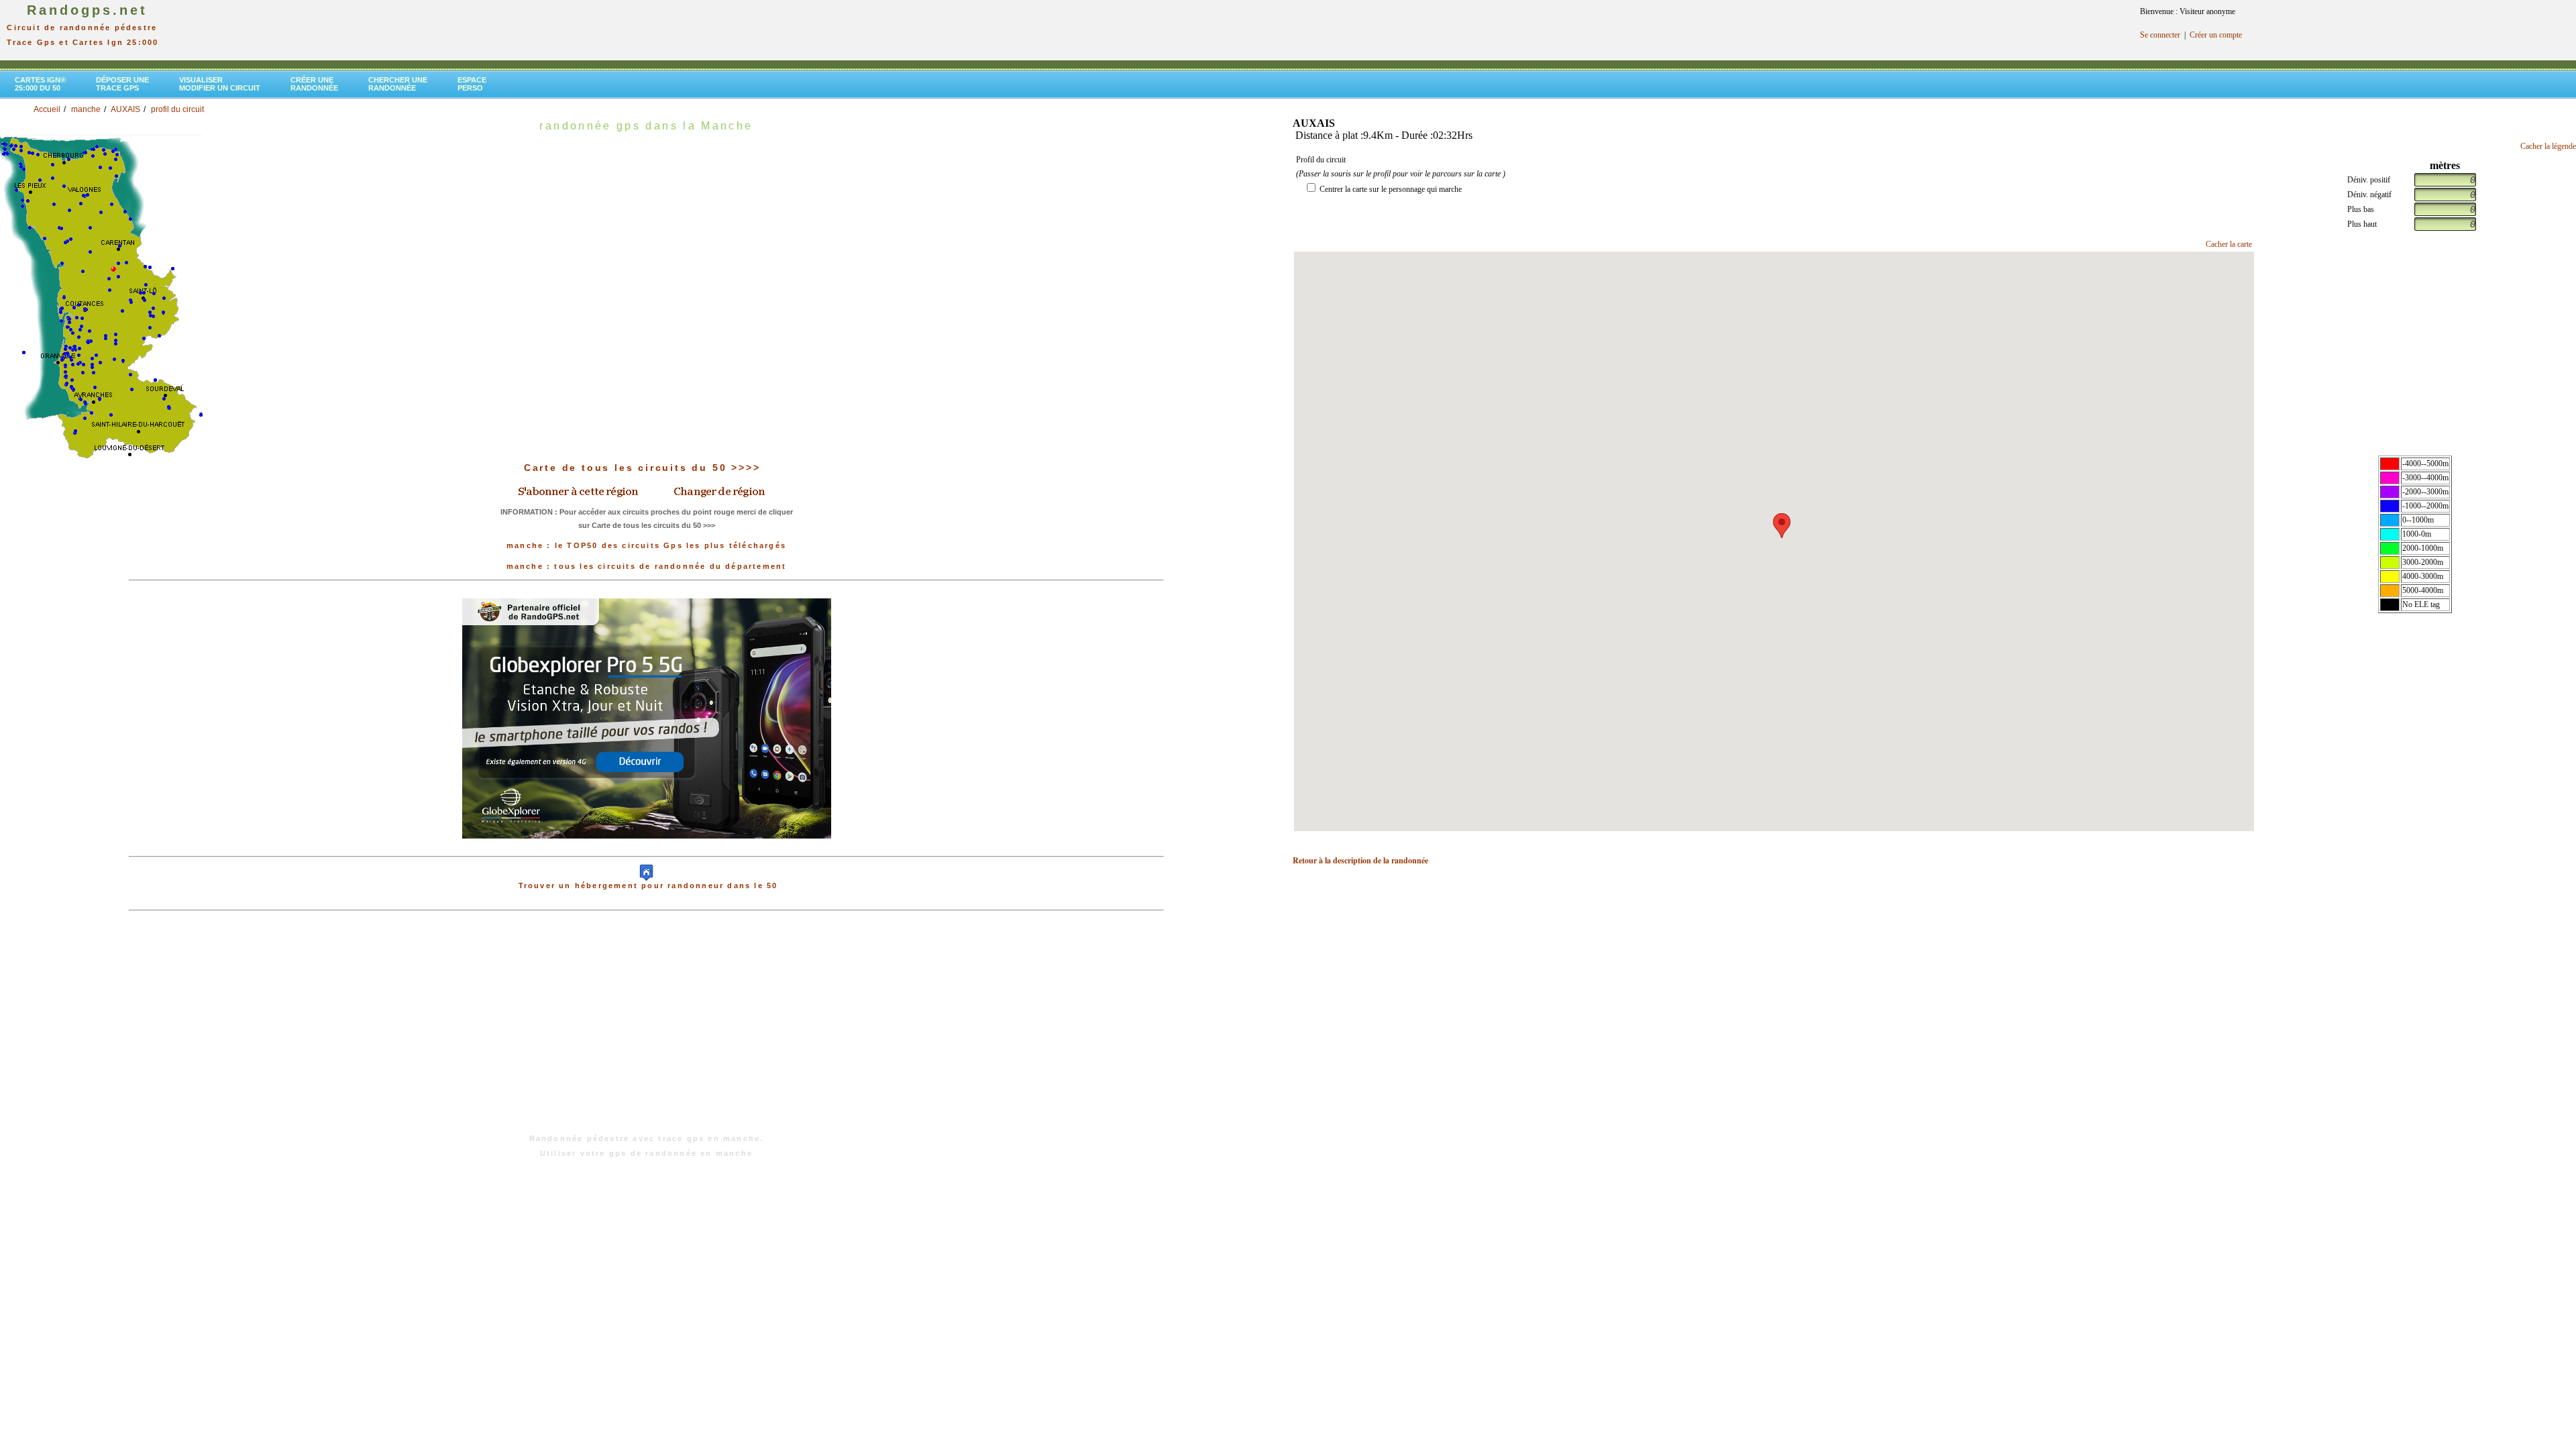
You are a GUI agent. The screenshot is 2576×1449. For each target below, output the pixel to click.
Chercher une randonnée (398, 84)
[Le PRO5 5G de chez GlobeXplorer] (647, 718)
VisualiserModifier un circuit (220, 84)
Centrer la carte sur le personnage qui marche (1391, 189)
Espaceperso (472, 84)
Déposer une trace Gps (122, 84)
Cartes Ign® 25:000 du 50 (40, 84)
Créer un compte (2216, 35)
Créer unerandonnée (314, 84)
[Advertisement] (647, 1029)
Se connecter (2160, 35)
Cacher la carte (2229, 244)
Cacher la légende (2548, 146)
